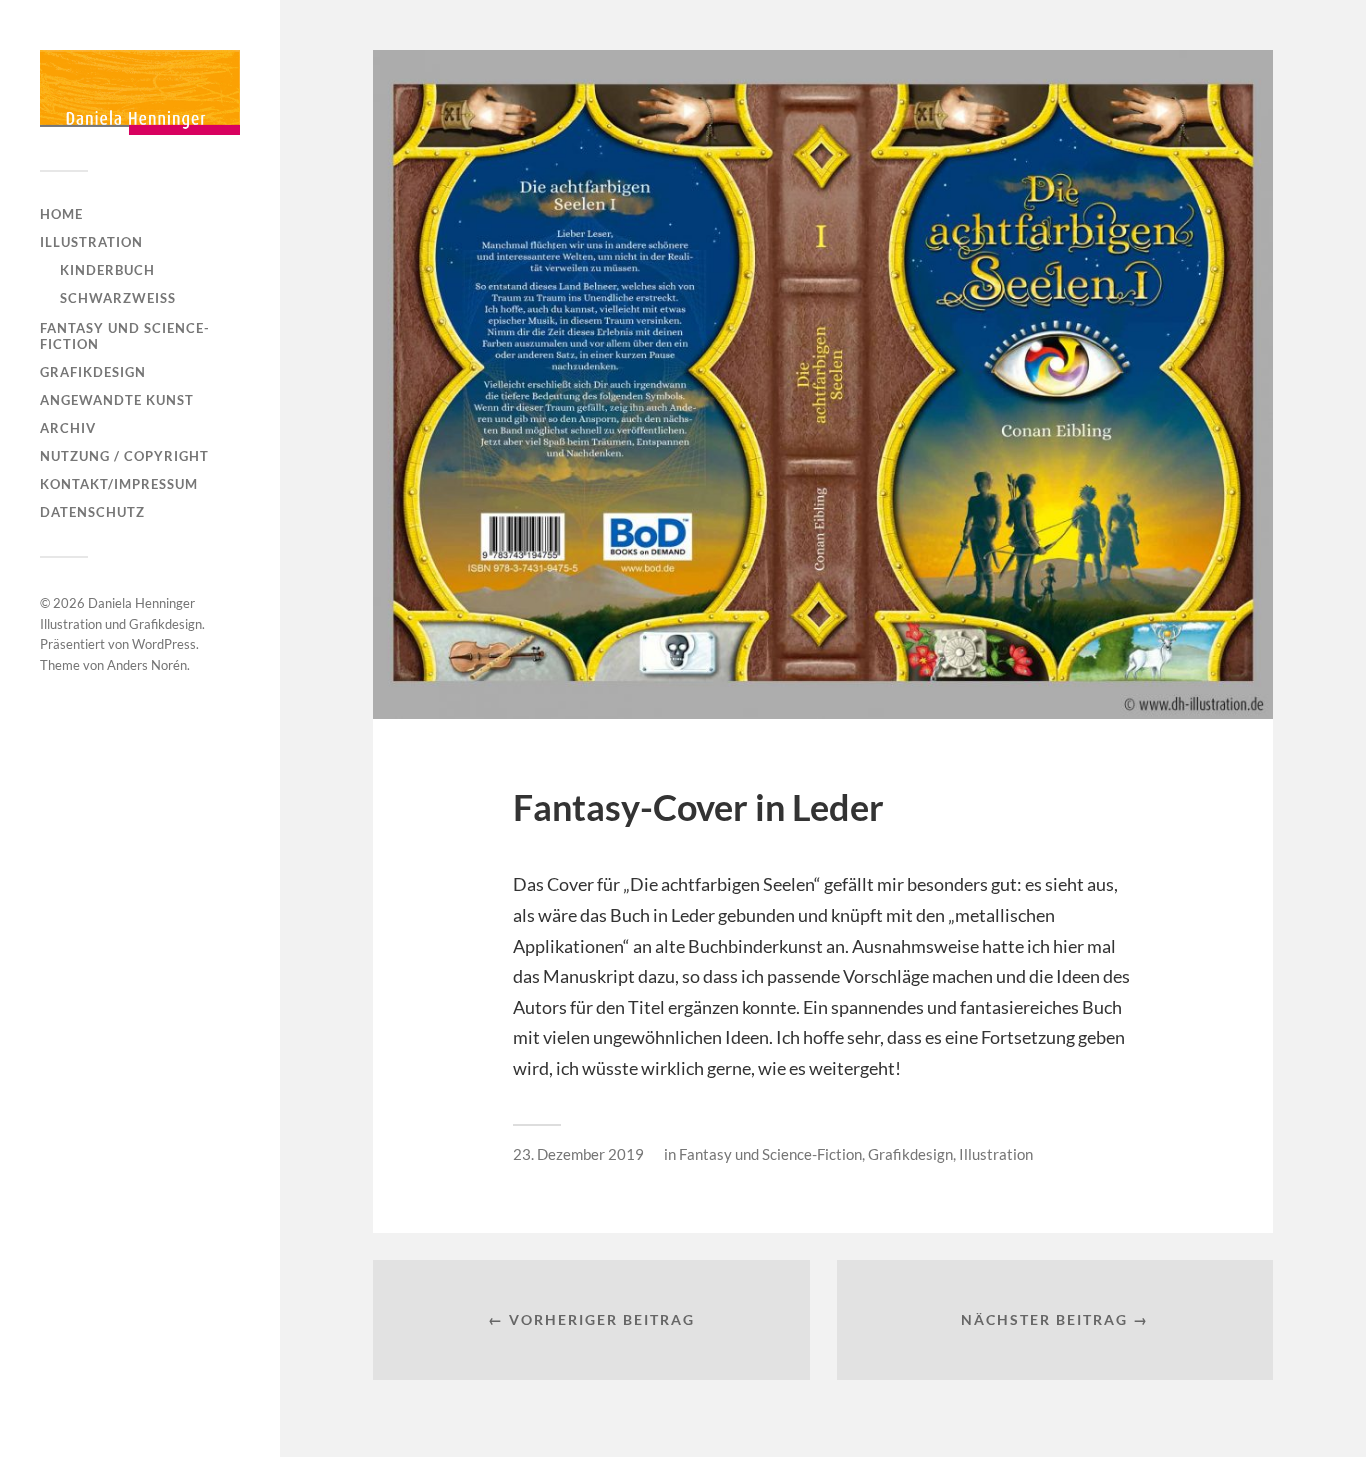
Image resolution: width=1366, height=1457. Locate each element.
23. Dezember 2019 (578, 1154)
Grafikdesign (93, 372)
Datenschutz (92, 512)
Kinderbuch (107, 270)
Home (61, 214)
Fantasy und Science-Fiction (125, 336)
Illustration (91, 242)
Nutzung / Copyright (124, 456)
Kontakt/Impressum (119, 484)
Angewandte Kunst (117, 400)
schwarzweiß (118, 298)
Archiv (68, 428)
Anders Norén (147, 665)
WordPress (164, 644)
